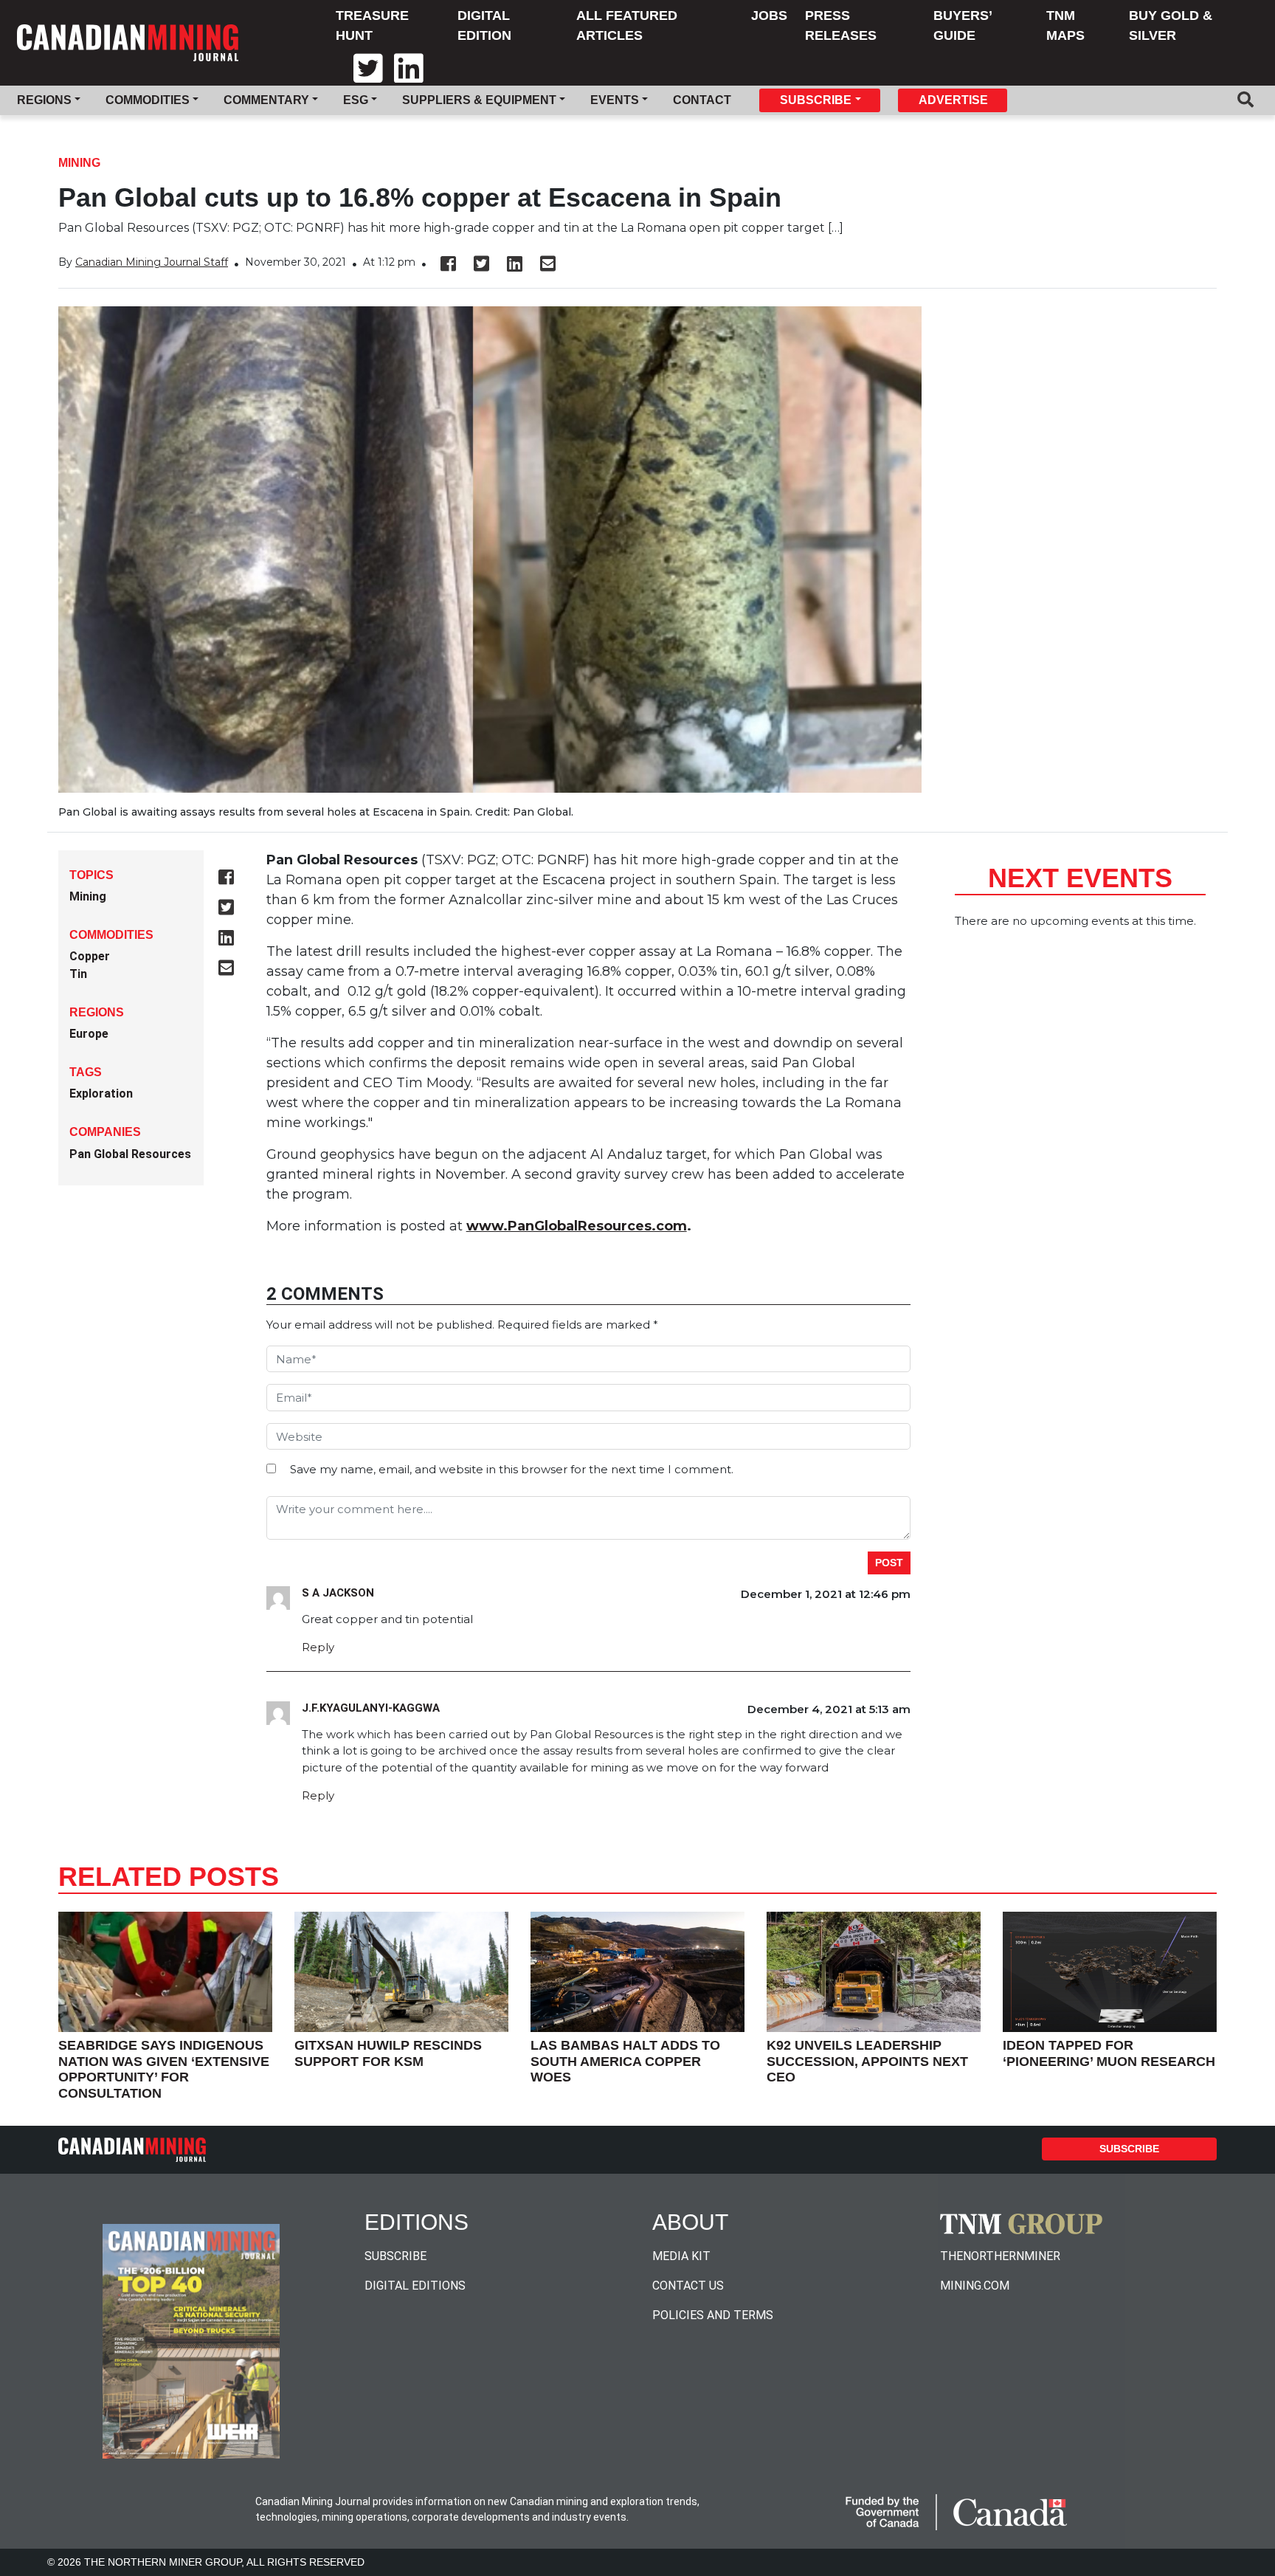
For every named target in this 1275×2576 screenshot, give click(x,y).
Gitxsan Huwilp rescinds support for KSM (388, 2053)
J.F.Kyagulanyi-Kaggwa (371, 1708)
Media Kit (681, 2256)
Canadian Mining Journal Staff (152, 262)
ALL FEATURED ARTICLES (627, 25)
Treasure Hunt (372, 25)
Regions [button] (44, 100)
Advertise (953, 100)
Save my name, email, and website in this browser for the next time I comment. (512, 1469)
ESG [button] (356, 100)
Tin (78, 974)
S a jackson (338, 1593)
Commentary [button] (266, 100)
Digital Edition (484, 25)
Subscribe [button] (816, 100)
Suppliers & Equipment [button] (479, 100)
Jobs (769, 16)
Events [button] (615, 100)
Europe (89, 1034)
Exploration (101, 1094)
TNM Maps (1065, 25)
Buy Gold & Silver (1171, 25)
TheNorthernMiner (1000, 2256)
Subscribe (1129, 2149)
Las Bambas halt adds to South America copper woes (625, 2061)
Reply (318, 1647)
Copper (90, 956)
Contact (702, 100)
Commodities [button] (148, 100)
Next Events (1080, 878)
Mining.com (975, 2286)
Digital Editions (415, 2286)
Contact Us (688, 2286)
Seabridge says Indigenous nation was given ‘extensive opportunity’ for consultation (164, 2069)
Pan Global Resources (130, 1154)
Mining (79, 163)
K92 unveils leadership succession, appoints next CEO (867, 2061)
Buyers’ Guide (963, 25)
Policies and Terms (713, 2315)
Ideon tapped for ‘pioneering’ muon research (1109, 2053)
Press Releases (841, 25)
